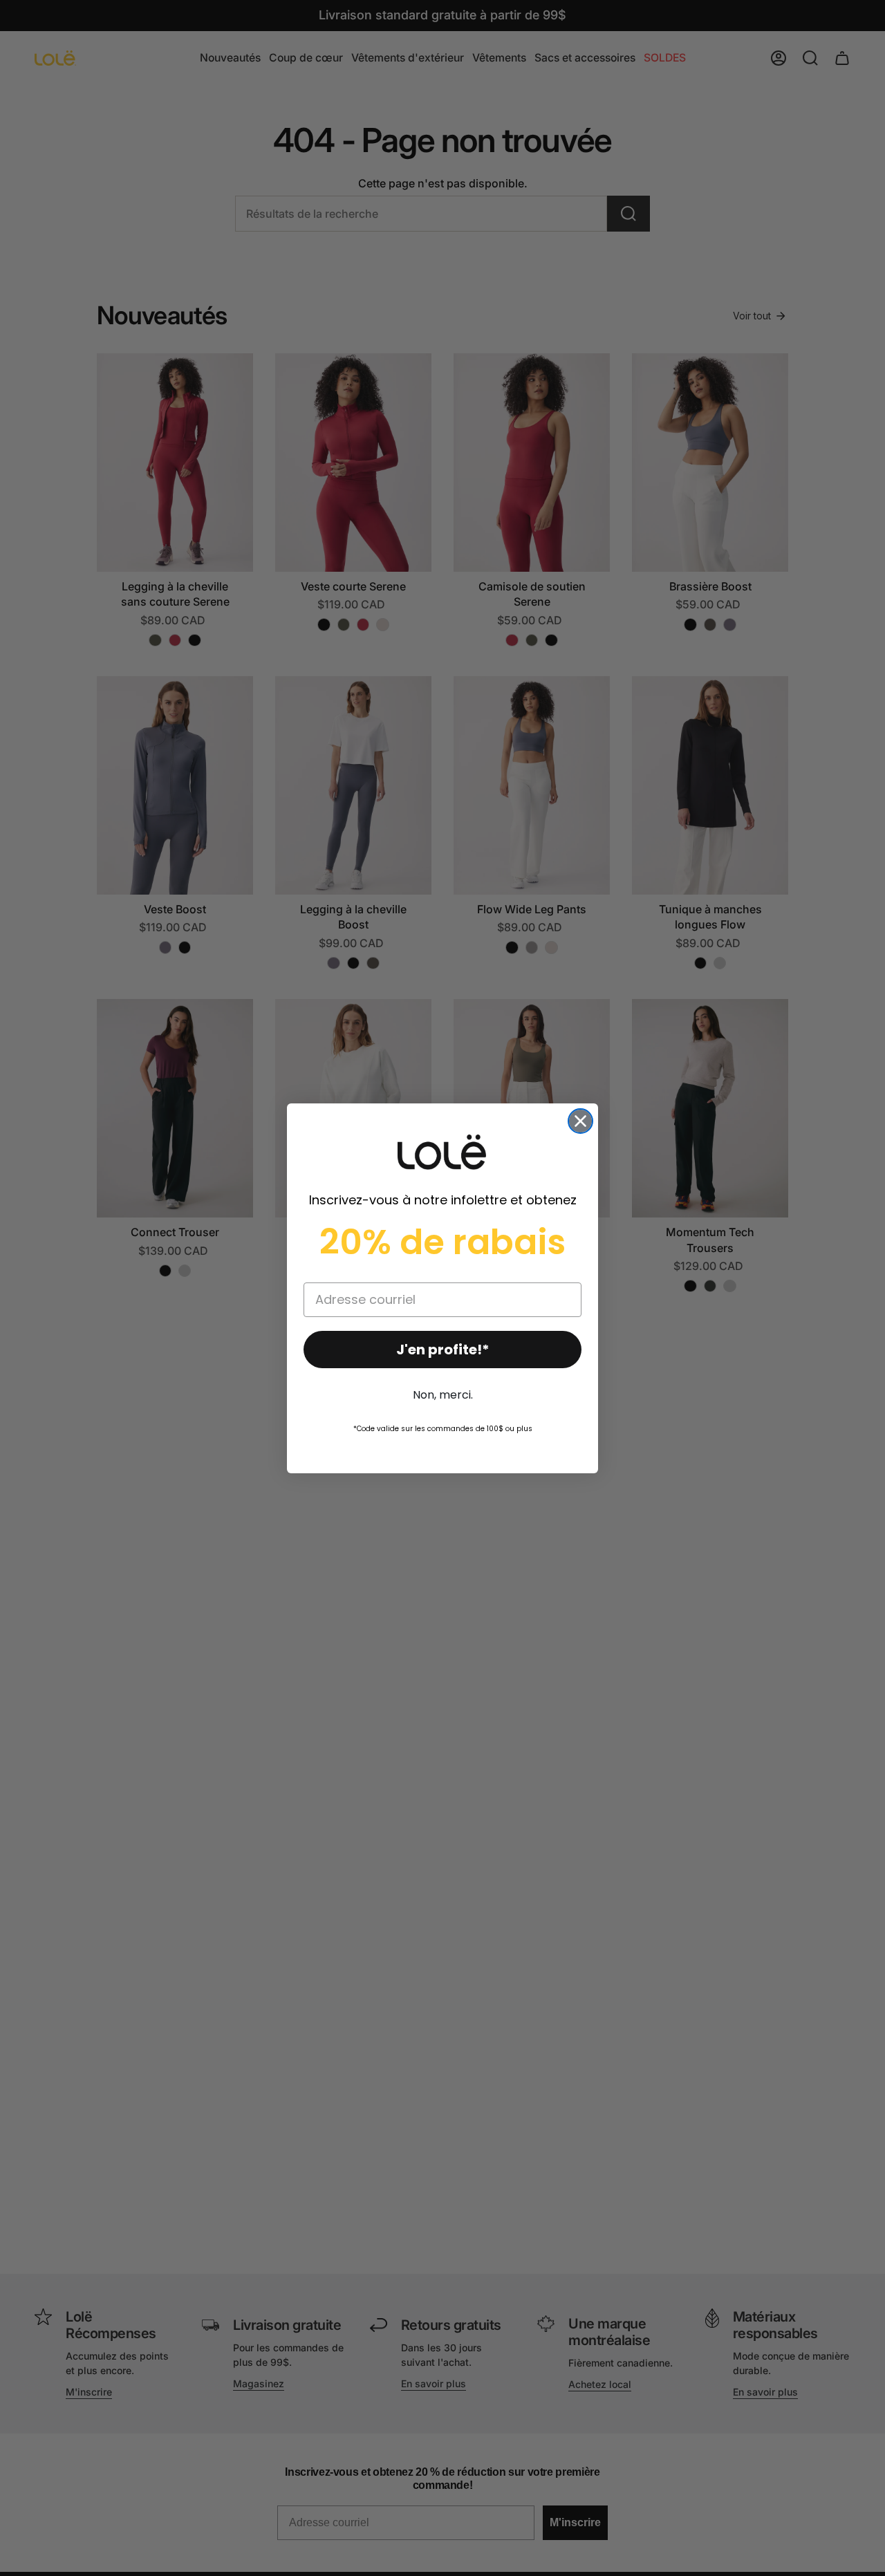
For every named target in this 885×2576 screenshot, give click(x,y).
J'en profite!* (443, 1350)
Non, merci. (443, 1395)
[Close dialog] (580, 1121)
